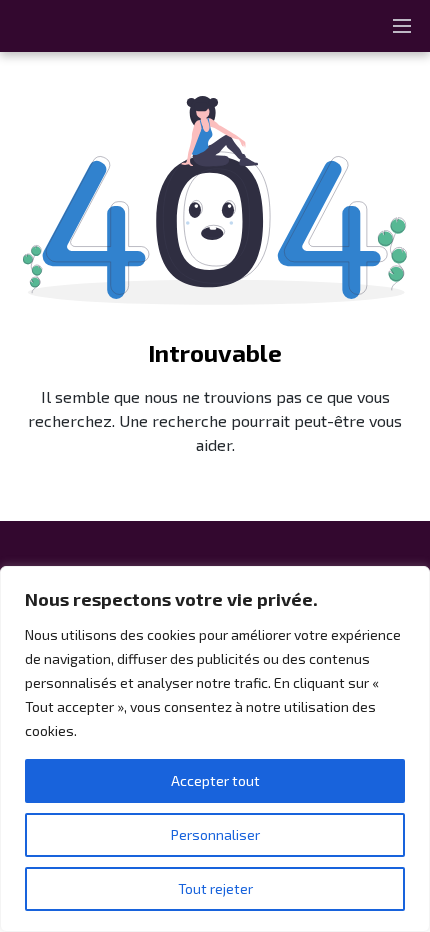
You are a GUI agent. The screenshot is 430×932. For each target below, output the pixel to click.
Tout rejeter (215, 888)
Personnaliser (215, 834)
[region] (215, 749)
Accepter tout (215, 780)
